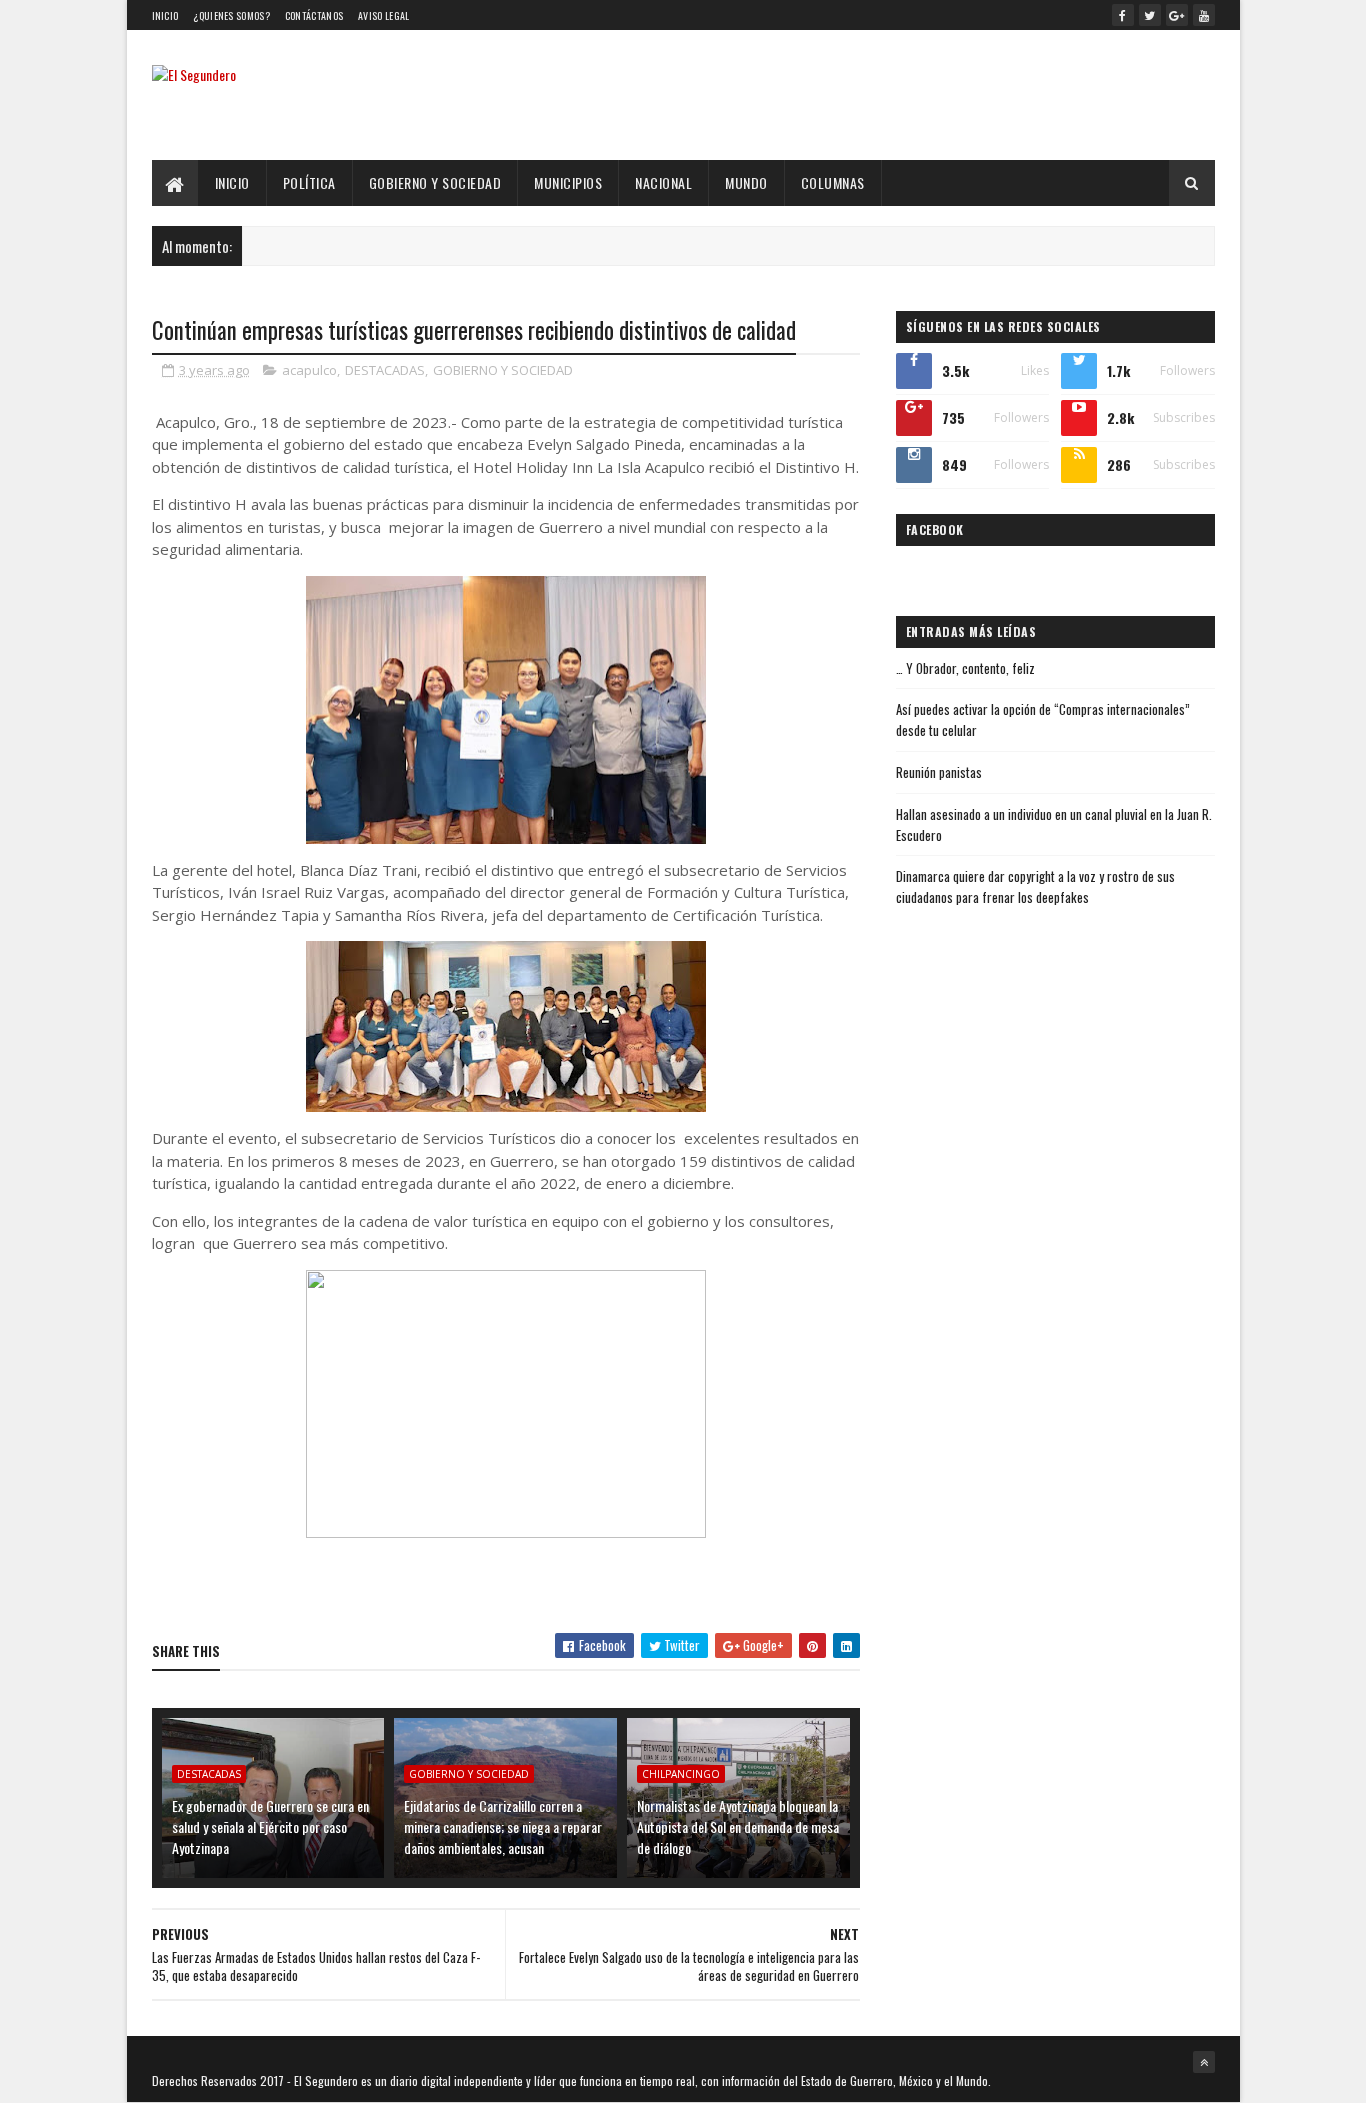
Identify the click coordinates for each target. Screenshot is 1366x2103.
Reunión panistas (939, 772)
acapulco (309, 370)
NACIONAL (663, 182)
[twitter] (1150, 15)
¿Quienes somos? (231, 15)
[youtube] (1204, 15)
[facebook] (1123, 15)
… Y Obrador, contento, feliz (965, 668)
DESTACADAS (385, 370)
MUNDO (746, 182)
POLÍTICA (309, 182)
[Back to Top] (1204, 2062)
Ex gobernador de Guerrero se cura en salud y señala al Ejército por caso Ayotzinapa (270, 1826)
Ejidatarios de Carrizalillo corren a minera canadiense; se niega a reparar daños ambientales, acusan (503, 1826)
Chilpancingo (681, 1774)
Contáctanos (314, 15)
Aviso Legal (383, 15)
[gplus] (1177, 15)
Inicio (165, 15)
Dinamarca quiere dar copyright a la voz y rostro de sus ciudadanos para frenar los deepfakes (1035, 886)
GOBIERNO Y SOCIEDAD (435, 182)
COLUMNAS (833, 182)
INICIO (232, 182)
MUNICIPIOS (568, 182)
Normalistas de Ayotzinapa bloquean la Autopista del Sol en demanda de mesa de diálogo (738, 1826)
